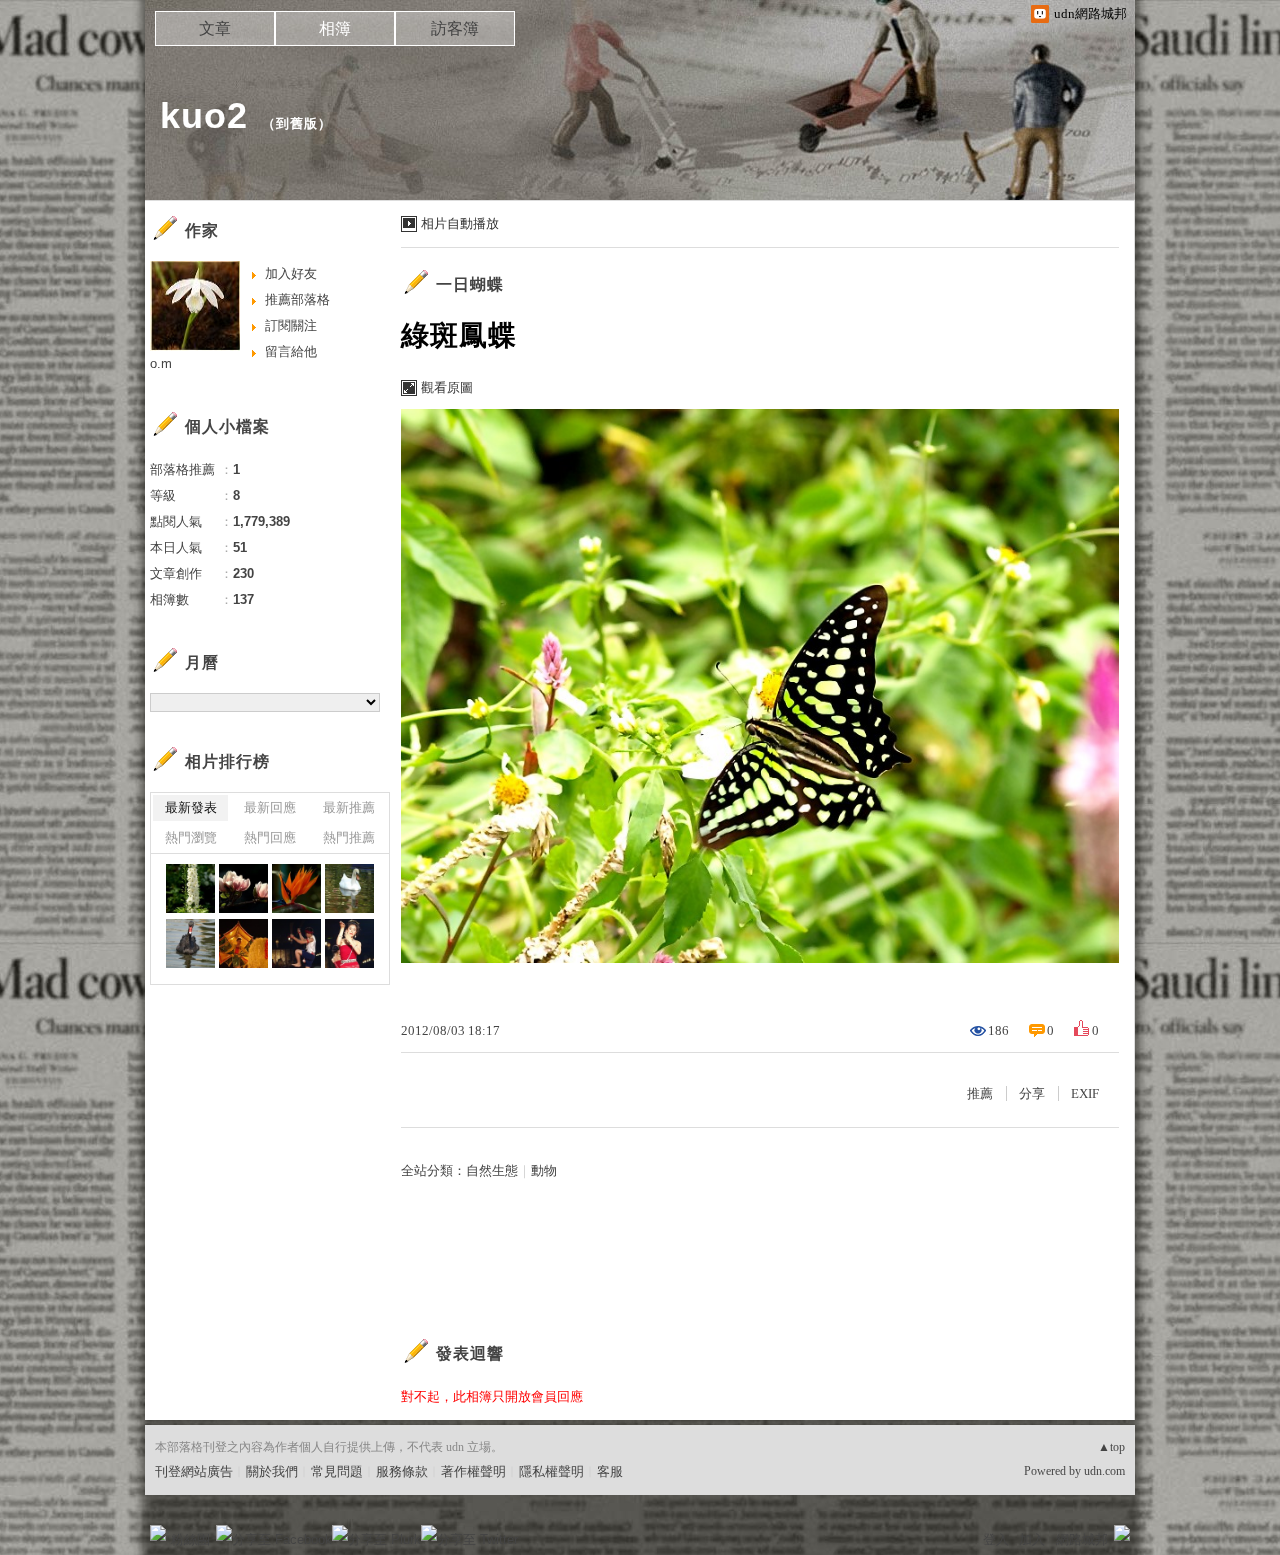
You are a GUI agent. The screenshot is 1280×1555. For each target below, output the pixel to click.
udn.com (1104, 1471)
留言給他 (291, 351)
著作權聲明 (473, 1471)
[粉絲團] (158, 1533)
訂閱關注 (291, 325)
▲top (1111, 1447)
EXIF (1085, 1093)
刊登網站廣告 (194, 1471)
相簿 (335, 28)
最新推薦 (349, 807)
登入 (996, 1539)
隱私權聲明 (551, 1471)
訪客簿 (455, 28)
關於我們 (272, 1471)
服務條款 (402, 1471)
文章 (215, 28)
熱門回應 (270, 837)
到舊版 (297, 123)
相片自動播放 (460, 223)
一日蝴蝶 (470, 284)
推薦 (980, 1093)
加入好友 (291, 273)
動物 (544, 1170)
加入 (1032, 1539)
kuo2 (204, 115)
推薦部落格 (297, 299)
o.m (161, 363)
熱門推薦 (349, 837)
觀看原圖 (447, 387)
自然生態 (492, 1170)
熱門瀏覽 (191, 837)
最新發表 (191, 807)
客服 (610, 1471)
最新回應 (270, 807)
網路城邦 (1082, 1539)
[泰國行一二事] (190, 888)
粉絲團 (190, 1539)
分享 (1032, 1093)
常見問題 (337, 1471)
